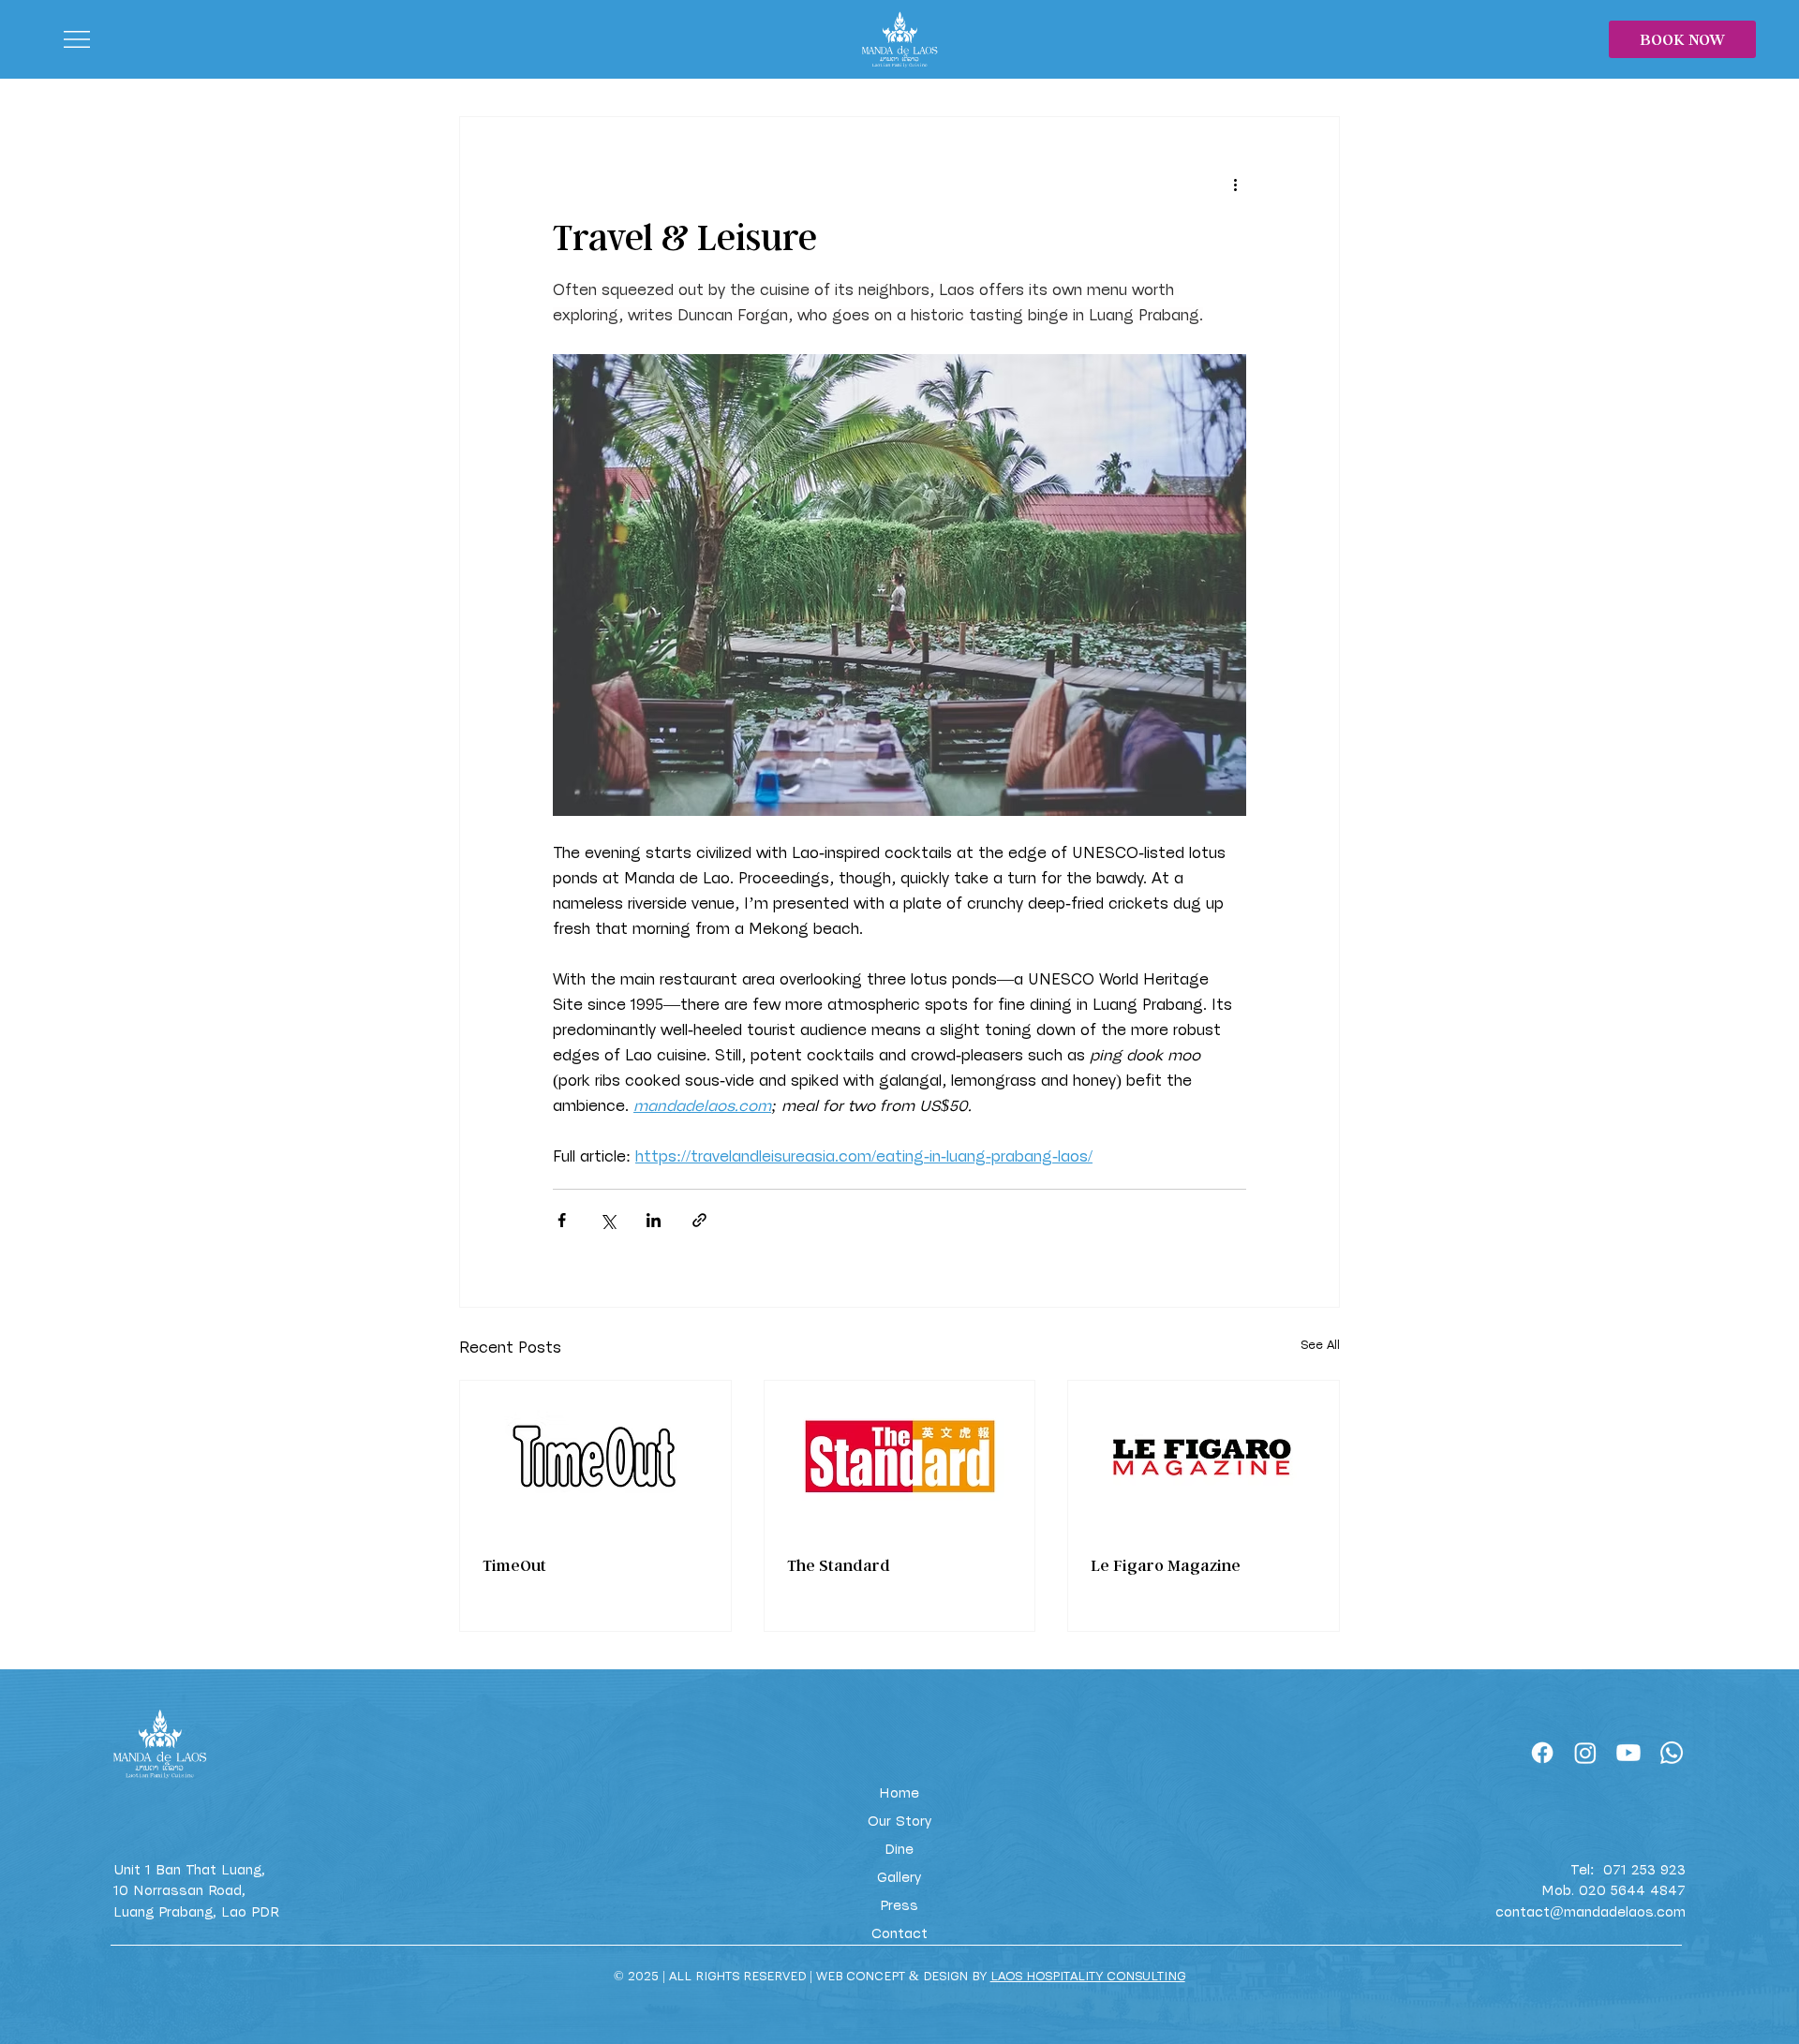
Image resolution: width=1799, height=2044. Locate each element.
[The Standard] (900, 1457)
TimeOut (514, 1565)
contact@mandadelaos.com (1591, 1912)
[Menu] (79, 39)
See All (1320, 1345)
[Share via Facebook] (562, 1220)
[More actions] (1235, 185)
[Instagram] (1585, 1753)
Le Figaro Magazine (1166, 1565)
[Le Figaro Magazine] (1204, 1457)
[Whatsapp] (1672, 1753)
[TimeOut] (595, 1457)
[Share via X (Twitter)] (608, 1220)
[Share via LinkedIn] (654, 1220)
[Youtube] (1628, 1753)
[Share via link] (699, 1220)
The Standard (839, 1565)
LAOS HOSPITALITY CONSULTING (1088, 1977)
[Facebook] (1542, 1753)
